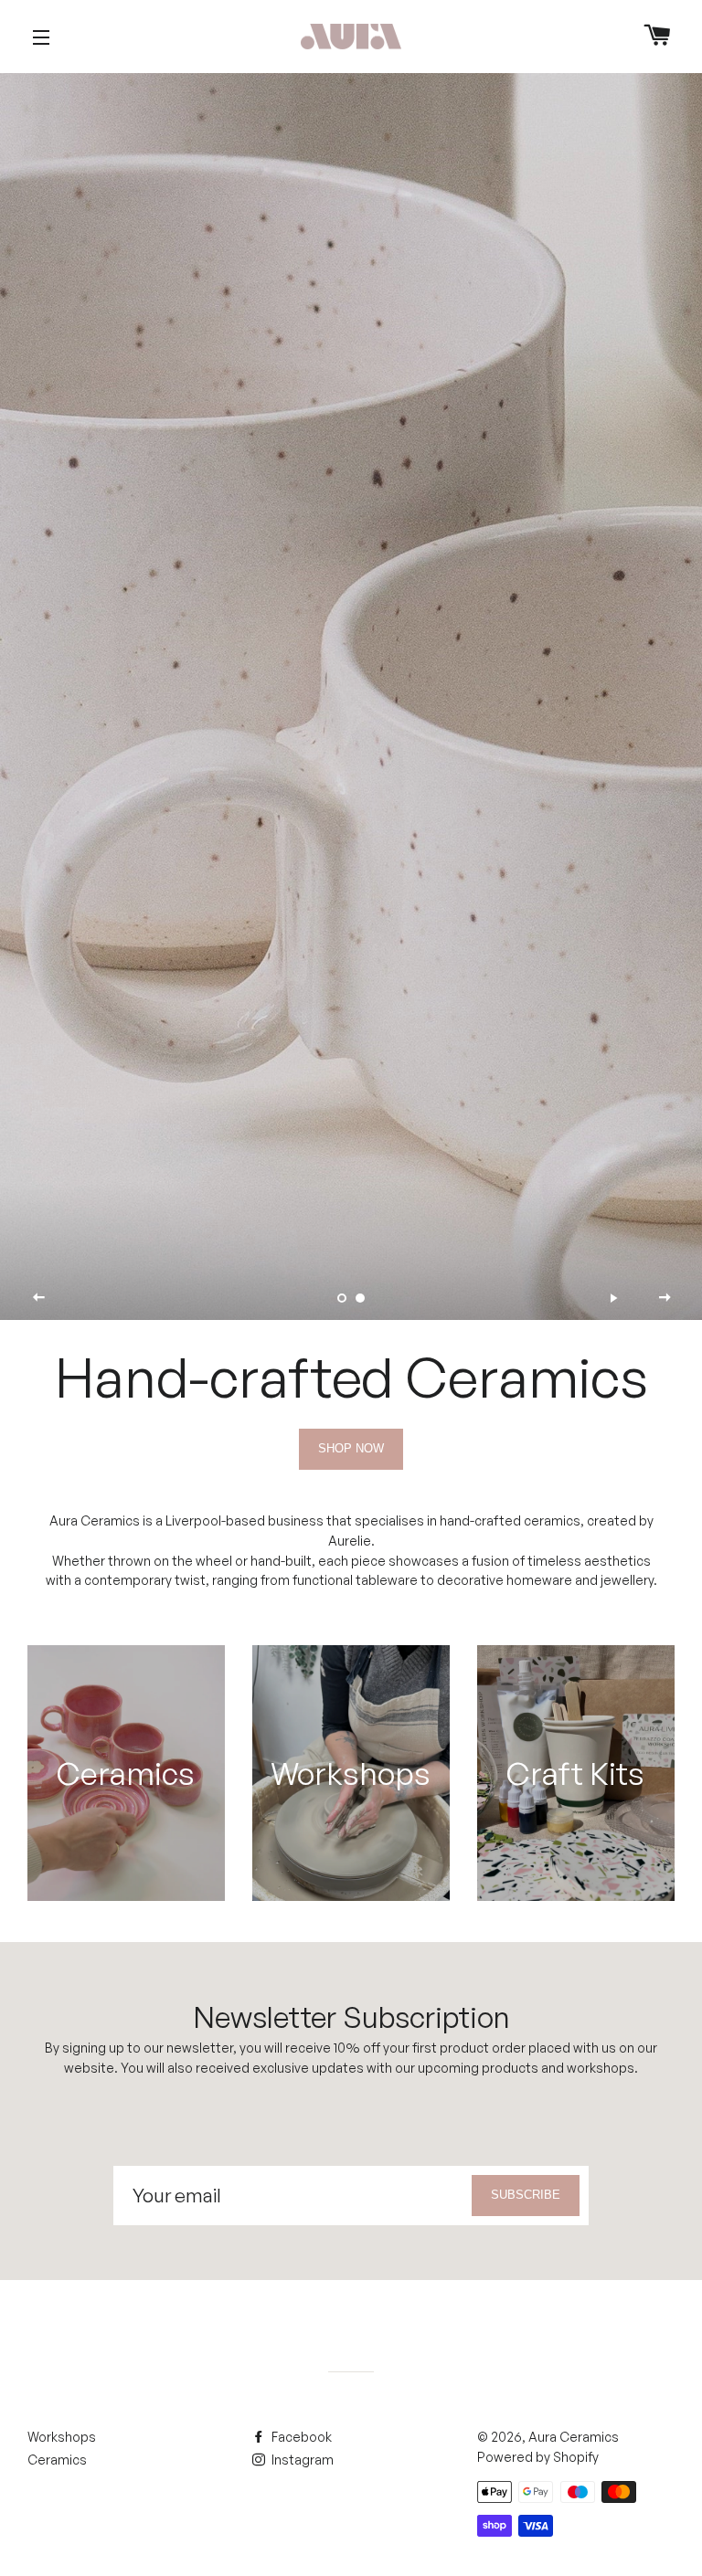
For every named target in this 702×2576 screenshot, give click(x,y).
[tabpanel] (351, 697)
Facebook (300, 2437)
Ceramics (57, 2460)
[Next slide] (665, 1297)
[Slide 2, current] (360, 1298)
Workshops (62, 2437)
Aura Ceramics (574, 2437)
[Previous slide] (39, 1297)
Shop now (351, 1448)
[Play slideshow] (613, 1297)
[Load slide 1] (342, 1298)
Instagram (301, 2460)
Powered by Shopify (538, 2457)
